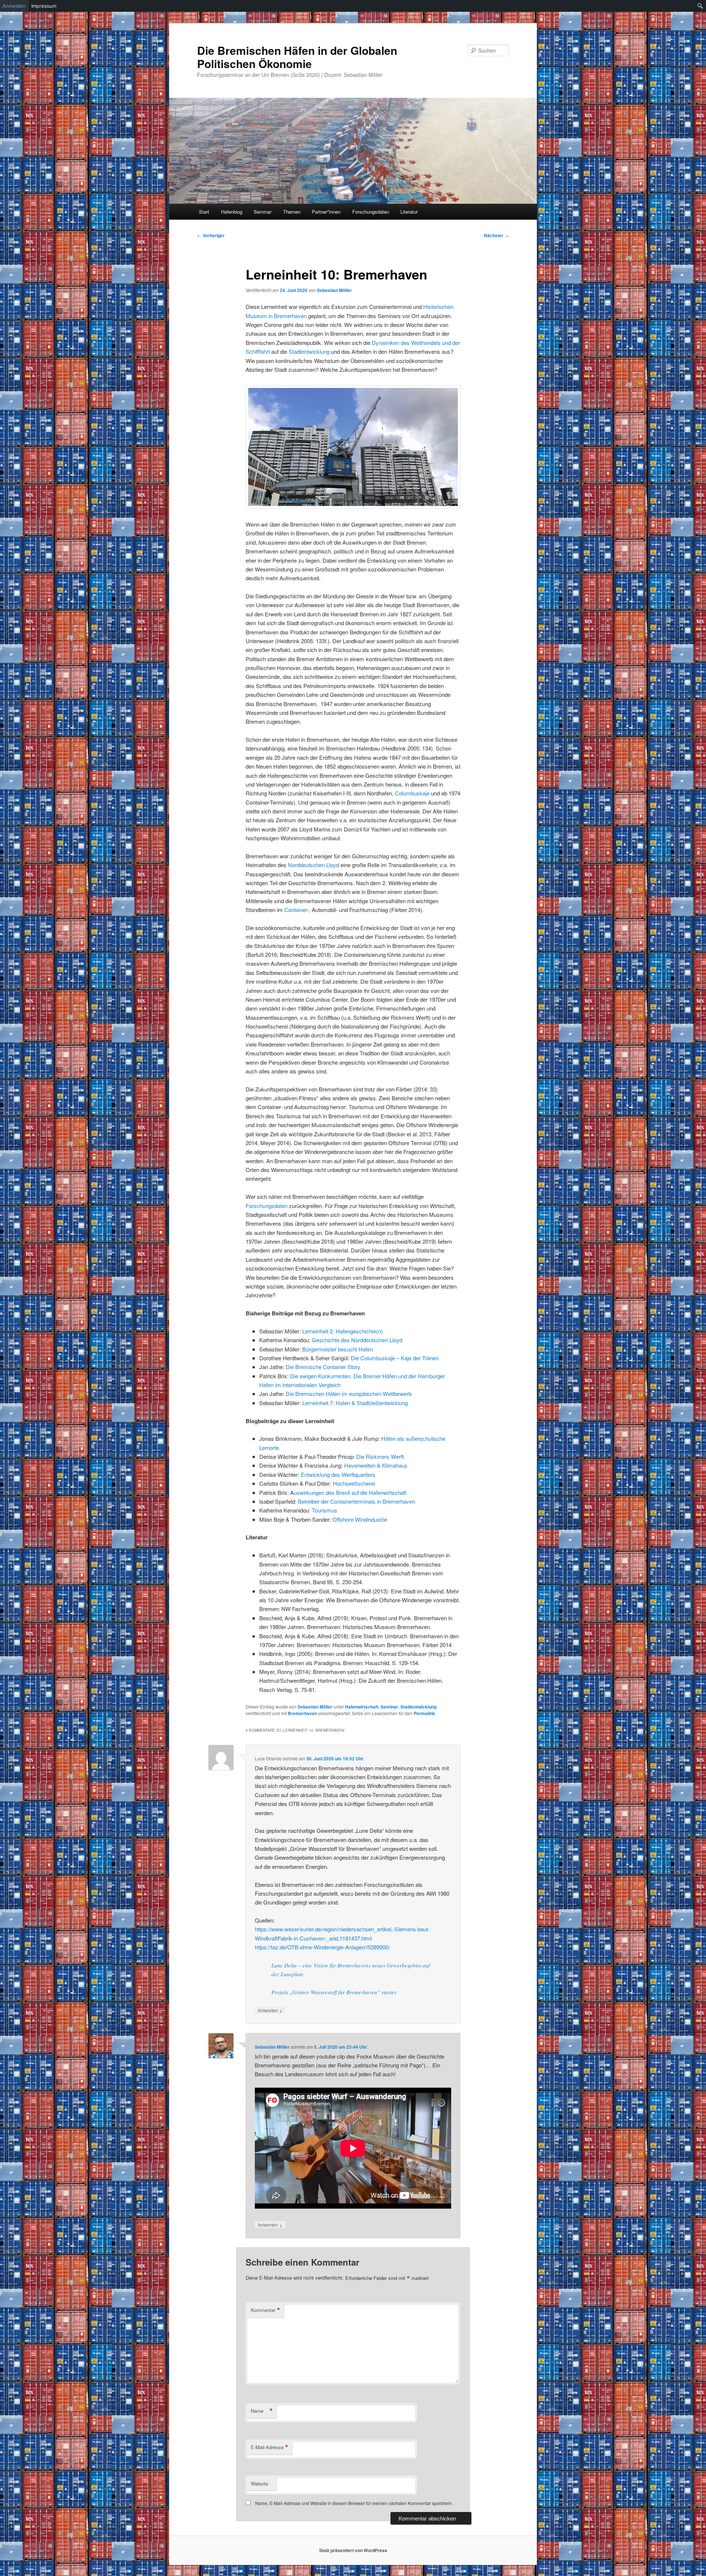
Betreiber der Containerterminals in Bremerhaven (356, 1501)
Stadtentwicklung (309, 351)
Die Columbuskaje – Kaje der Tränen (395, 1358)
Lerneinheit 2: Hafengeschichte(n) (343, 1331)
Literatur (409, 212)
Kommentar (265, 2310)
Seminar (263, 212)
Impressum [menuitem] (44, 6)
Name (262, 2411)
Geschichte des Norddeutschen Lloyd (357, 1340)
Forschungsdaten (371, 212)
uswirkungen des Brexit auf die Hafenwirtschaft (350, 1492)
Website (259, 2484)
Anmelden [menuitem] (14, 6)
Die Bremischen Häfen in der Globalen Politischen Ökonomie (297, 57)
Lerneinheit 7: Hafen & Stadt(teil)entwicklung (354, 1403)
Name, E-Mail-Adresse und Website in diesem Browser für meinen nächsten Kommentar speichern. (354, 2503)
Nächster (496, 235)
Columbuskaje (412, 793)
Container (296, 910)
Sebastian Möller (334, 290)
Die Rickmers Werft (380, 1456)
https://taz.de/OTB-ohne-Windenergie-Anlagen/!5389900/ (322, 1947)
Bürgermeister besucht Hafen (338, 1349)
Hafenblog (232, 212)
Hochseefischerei (354, 1483)
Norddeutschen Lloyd (313, 865)
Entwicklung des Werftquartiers (338, 1474)
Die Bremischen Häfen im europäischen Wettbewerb (349, 1394)
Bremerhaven (302, 1713)
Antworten (270, 2010)
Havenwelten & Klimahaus (376, 1465)
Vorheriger (211, 235)
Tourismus (325, 1510)
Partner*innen (326, 212)
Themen (292, 212)
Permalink (424, 1713)
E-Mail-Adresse (270, 2447)
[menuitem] (700, 6)
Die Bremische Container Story (323, 1367)
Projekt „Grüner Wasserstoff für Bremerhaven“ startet (334, 1992)
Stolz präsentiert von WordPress (353, 2550)
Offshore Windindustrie (360, 1519)
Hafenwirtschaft (362, 1707)
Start (204, 212)
